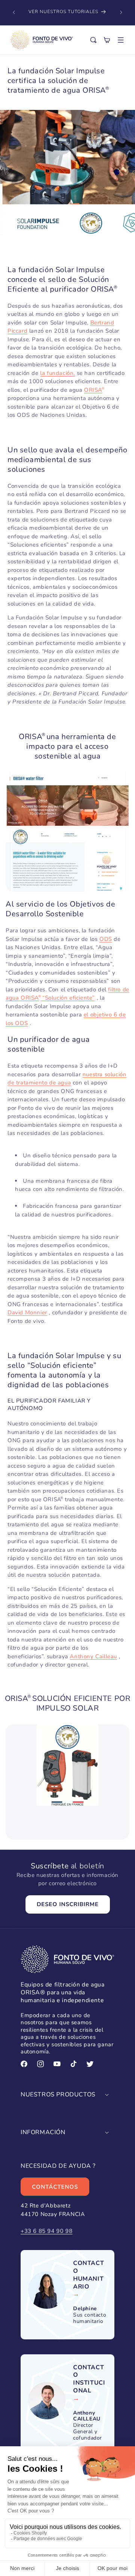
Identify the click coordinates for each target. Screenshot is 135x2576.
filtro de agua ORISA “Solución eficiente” (67, 994)
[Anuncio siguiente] (121, 12)
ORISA (93, 390)
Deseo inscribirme (68, 1904)
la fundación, (58, 373)
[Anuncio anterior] (14, 12)
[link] (90, 2275)
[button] (121, 40)
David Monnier (27, 1312)
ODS (106, 939)
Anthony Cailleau (93, 1656)
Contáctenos (55, 2187)
